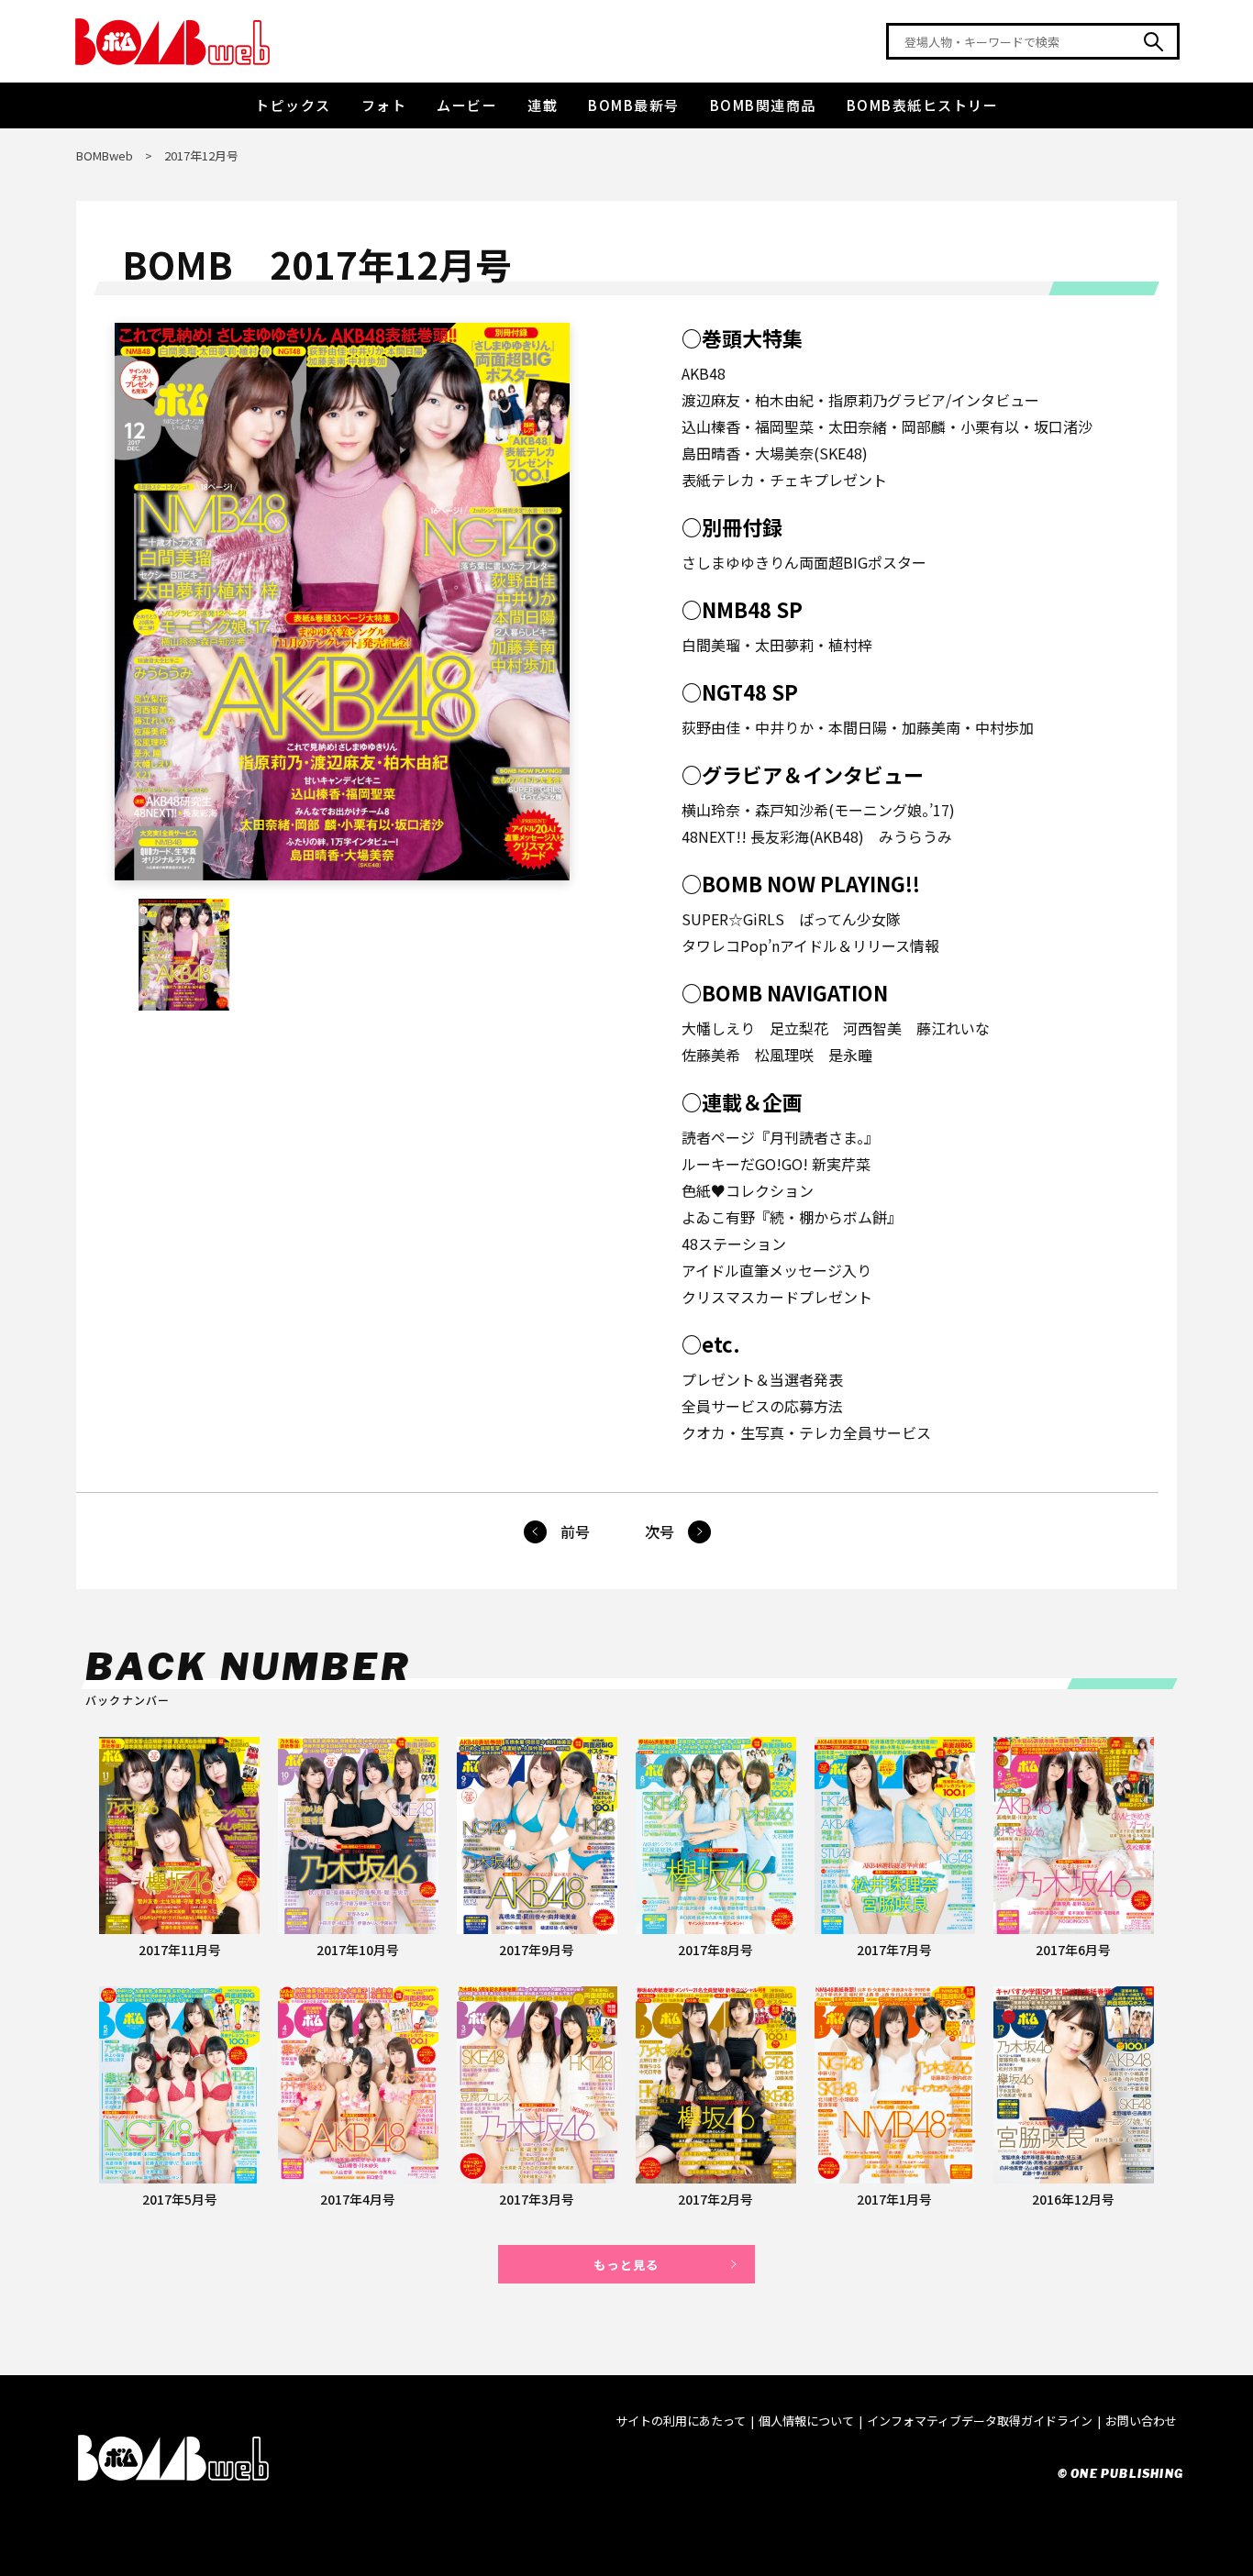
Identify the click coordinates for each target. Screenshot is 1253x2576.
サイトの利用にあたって (681, 2421)
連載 (543, 105)
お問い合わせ (1141, 2421)
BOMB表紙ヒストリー (923, 105)
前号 (575, 1531)
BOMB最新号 (634, 105)
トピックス (293, 105)
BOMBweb (105, 155)
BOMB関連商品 (763, 105)
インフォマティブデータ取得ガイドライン (980, 2421)
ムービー (467, 105)
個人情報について (806, 2421)
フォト (384, 105)
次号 (660, 1531)
